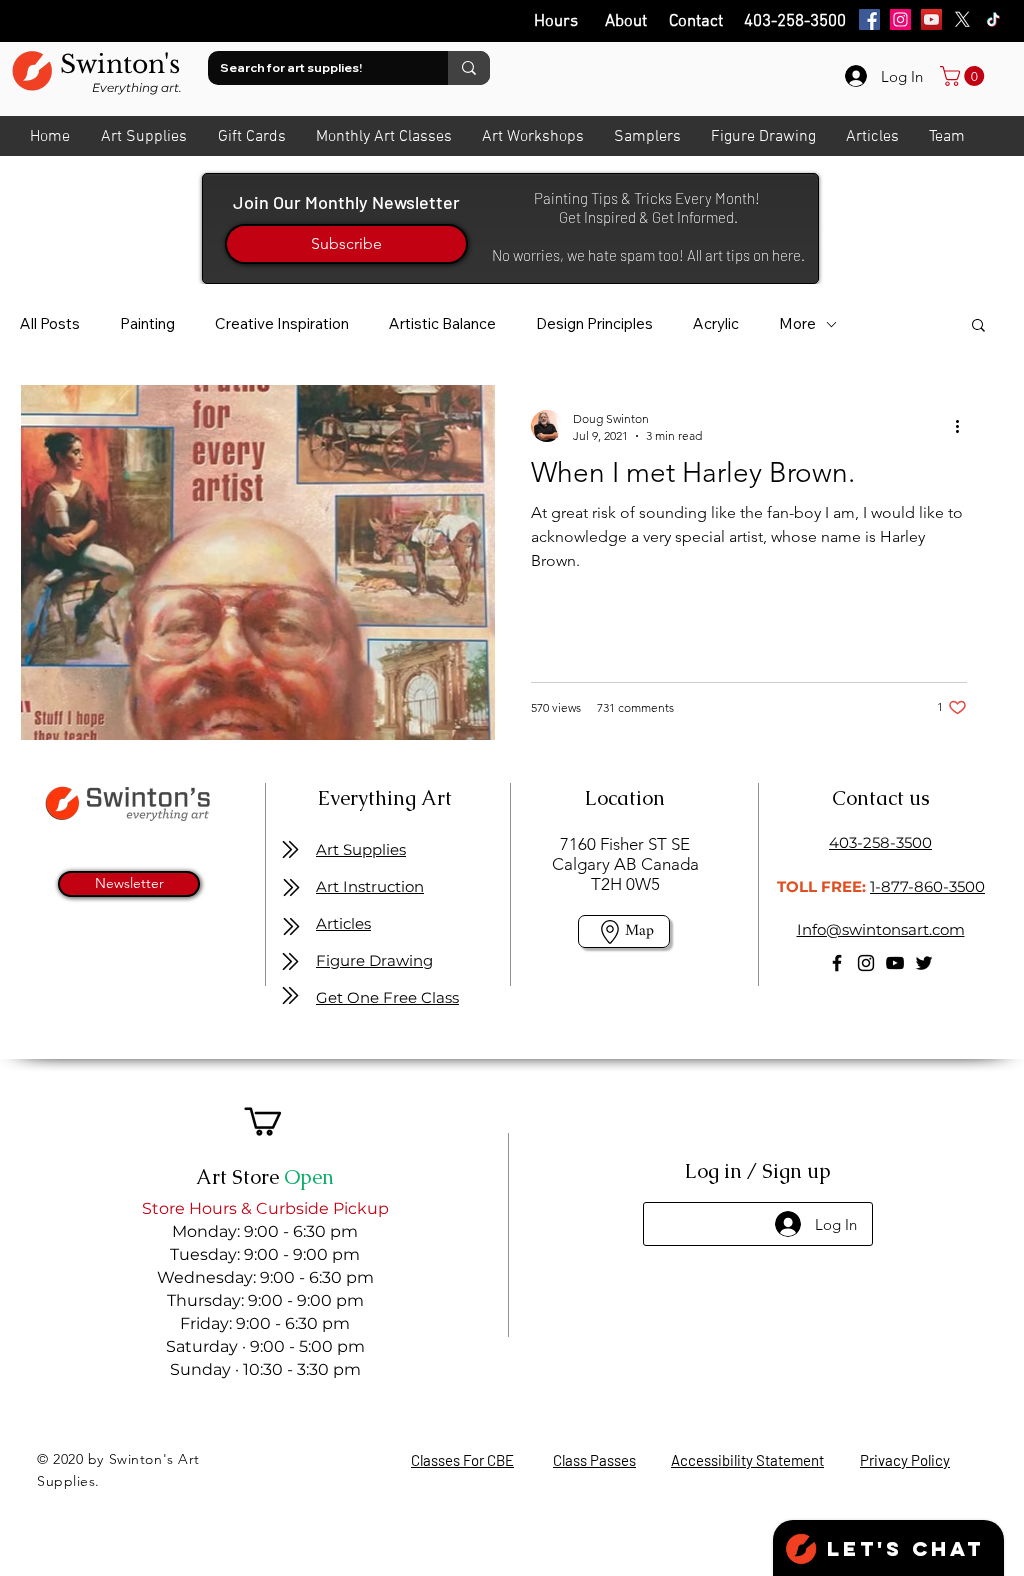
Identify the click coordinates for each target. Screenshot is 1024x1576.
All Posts (50, 324)
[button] (978, 326)
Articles (343, 923)
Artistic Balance (442, 324)
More (797, 324)
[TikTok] (993, 19)
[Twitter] (924, 963)
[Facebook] (869, 19)
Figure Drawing (374, 960)
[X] (962, 19)
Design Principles (594, 324)
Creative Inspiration (282, 324)
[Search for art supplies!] (469, 68)
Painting (147, 324)
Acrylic (716, 324)
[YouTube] (931, 19)
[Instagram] (900, 19)
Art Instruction (370, 886)
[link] (964, 76)
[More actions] (964, 426)
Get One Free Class (387, 997)
